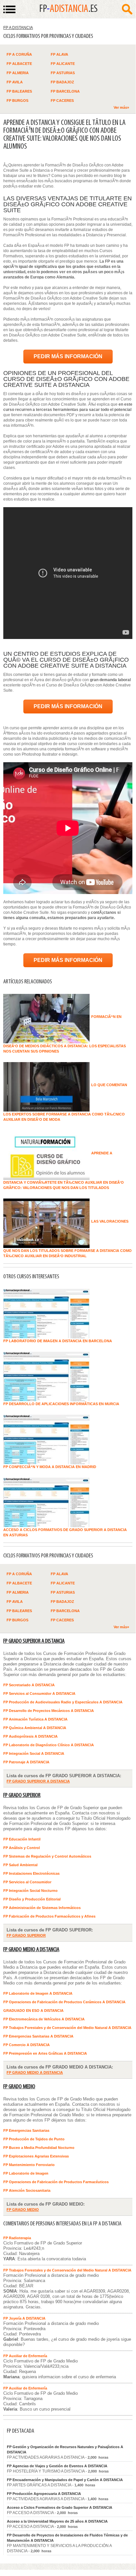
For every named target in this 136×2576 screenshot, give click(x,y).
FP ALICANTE (63, 64)
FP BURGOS (17, 101)
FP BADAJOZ (62, 82)
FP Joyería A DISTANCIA (24, 2318)
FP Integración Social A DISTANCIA (34, 1753)
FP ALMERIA (18, 73)
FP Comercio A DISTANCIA (27, 2045)
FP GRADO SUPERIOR (22, 1795)
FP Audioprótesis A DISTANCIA (30, 1736)
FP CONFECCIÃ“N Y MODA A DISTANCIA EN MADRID (50, 1467)
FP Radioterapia (17, 2238)
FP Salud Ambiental (20, 1865)
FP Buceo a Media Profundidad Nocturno (39, 2148)
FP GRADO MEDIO (19, 2087)
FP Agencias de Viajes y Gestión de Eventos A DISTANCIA (57, 2466)
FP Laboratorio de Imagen (26, 2173)
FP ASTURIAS (63, 73)
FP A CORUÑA (19, 54)
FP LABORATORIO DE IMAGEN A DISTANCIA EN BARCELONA (58, 1341)
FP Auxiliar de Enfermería (25, 2356)
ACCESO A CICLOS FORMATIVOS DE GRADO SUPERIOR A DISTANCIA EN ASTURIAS (65, 1532)
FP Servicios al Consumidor (27, 1882)
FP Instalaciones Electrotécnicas (31, 1873)
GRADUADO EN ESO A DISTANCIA (33, 2011)
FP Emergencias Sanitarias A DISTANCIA (38, 2036)
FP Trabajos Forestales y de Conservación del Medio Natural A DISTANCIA (67, 2028)
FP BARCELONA (65, 91)
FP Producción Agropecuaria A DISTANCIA (44, 2494)
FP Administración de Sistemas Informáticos (42, 1908)
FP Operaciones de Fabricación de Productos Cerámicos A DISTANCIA (64, 2002)
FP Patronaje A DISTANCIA (26, 1762)
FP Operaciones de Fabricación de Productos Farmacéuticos (56, 2182)
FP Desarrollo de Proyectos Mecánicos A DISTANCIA (49, 1711)
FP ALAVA (59, 54)
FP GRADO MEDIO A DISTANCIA (31, 1950)
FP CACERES (62, 101)
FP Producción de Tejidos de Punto (34, 2139)
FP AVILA (15, 82)
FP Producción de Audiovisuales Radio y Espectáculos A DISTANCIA (63, 1702)
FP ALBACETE (19, 64)
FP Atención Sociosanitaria (27, 2190)
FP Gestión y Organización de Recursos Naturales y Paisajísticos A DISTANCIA (65, 2449)
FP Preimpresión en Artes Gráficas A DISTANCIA (45, 2053)
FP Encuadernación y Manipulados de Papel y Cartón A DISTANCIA (65, 2480)
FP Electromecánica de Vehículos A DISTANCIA (44, 2019)
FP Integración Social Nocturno (30, 1891)
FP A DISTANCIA (18, 28)
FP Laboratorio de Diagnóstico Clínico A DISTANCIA (49, 1745)
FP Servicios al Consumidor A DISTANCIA (39, 1693)
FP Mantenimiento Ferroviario (29, 2165)
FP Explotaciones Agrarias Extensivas (36, 2156)
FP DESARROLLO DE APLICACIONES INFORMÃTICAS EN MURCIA (61, 1404)
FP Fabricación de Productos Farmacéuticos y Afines (49, 1916)
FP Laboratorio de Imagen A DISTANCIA (38, 1993)
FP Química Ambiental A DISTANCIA (35, 1728)
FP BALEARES (19, 91)
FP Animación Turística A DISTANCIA (35, 1719)
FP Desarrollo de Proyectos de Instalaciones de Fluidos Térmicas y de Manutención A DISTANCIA (67, 2538)
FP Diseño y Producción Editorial (32, 1899)
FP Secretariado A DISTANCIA (29, 1685)
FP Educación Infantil (22, 1839)
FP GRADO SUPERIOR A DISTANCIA (34, 1641)
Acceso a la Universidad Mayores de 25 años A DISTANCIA (57, 2521)
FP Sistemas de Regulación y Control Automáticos (47, 1856)
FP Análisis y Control (22, 1848)
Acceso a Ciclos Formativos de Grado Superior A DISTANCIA (60, 2507)
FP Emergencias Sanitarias (26, 2130)
